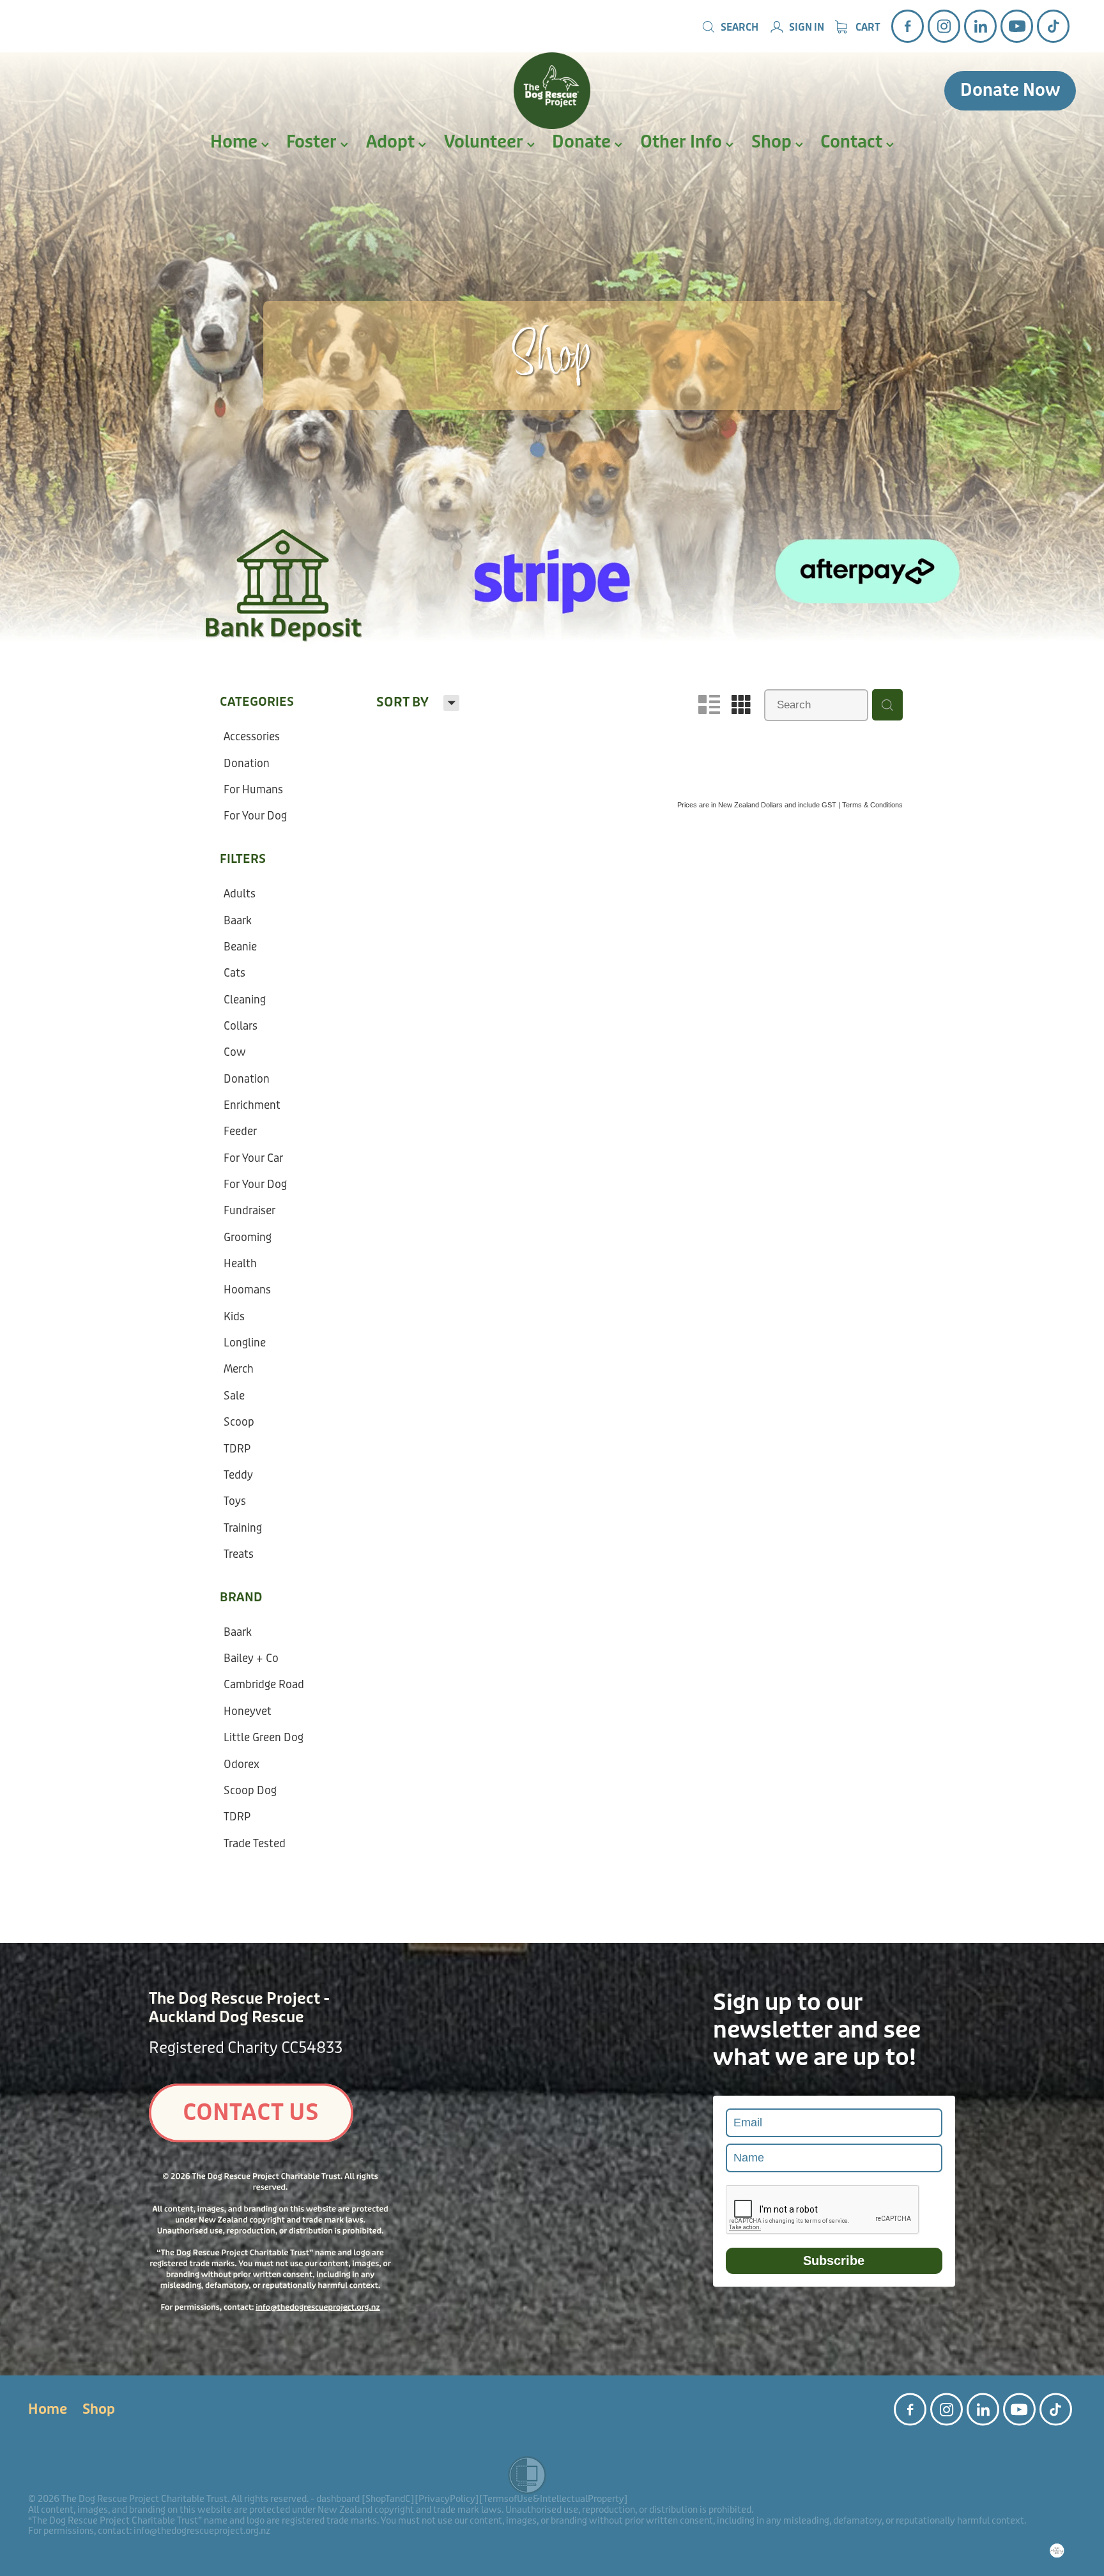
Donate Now (1010, 90)
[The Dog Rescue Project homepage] (552, 91)
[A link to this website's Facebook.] (908, 26)
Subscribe (834, 2260)
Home (236, 142)
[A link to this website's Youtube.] (1017, 26)
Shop (773, 142)
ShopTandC (388, 2499)
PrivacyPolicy (447, 2499)
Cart (867, 27)
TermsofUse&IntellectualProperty (554, 2499)
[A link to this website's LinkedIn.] (980, 26)
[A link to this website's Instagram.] (944, 26)
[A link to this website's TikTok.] (1053, 26)
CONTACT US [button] (251, 2113)
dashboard (338, 2499)
